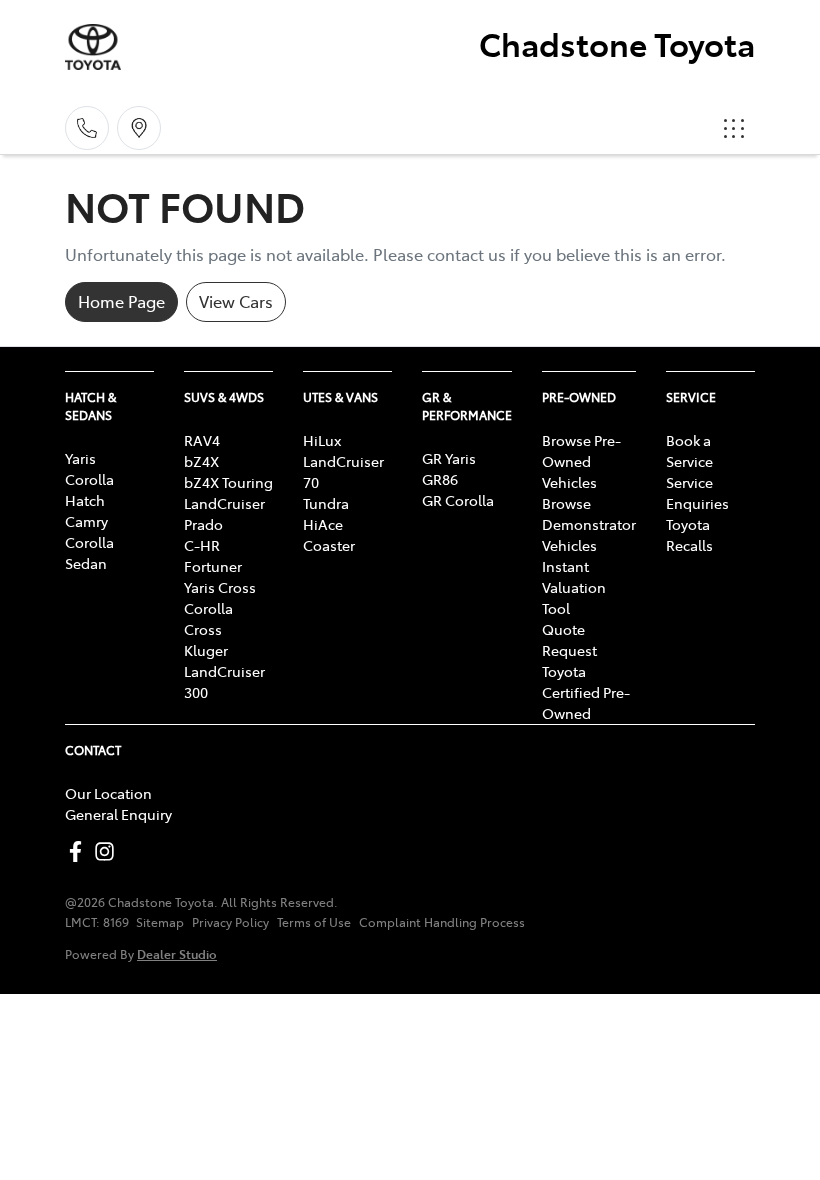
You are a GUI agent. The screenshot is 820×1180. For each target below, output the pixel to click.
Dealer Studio (177, 953)
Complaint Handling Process (442, 922)
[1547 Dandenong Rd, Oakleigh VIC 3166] (139, 128)
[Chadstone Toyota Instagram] (108, 851)
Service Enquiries (697, 492)
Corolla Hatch (89, 489)
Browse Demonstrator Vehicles (589, 524)
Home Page (121, 301)
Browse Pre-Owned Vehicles (581, 461)
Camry (86, 521)
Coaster (329, 545)
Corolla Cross (208, 618)
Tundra (326, 503)
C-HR (202, 545)
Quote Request (569, 639)
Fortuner (213, 566)
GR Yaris (449, 458)
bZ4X (201, 461)
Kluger (206, 650)
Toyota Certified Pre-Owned (586, 692)
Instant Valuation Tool (574, 587)
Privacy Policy (230, 922)
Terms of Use (314, 922)
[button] (734, 128)
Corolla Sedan (89, 552)
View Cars (236, 301)
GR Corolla (458, 500)
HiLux (322, 440)
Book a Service (689, 450)
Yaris (80, 458)
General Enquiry (118, 814)
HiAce (323, 524)
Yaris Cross (220, 587)
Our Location (108, 793)
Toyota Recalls (689, 534)
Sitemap (160, 922)
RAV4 (202, 440)
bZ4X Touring (228, 482)
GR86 (440, 479)
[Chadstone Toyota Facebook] (79, 851)
